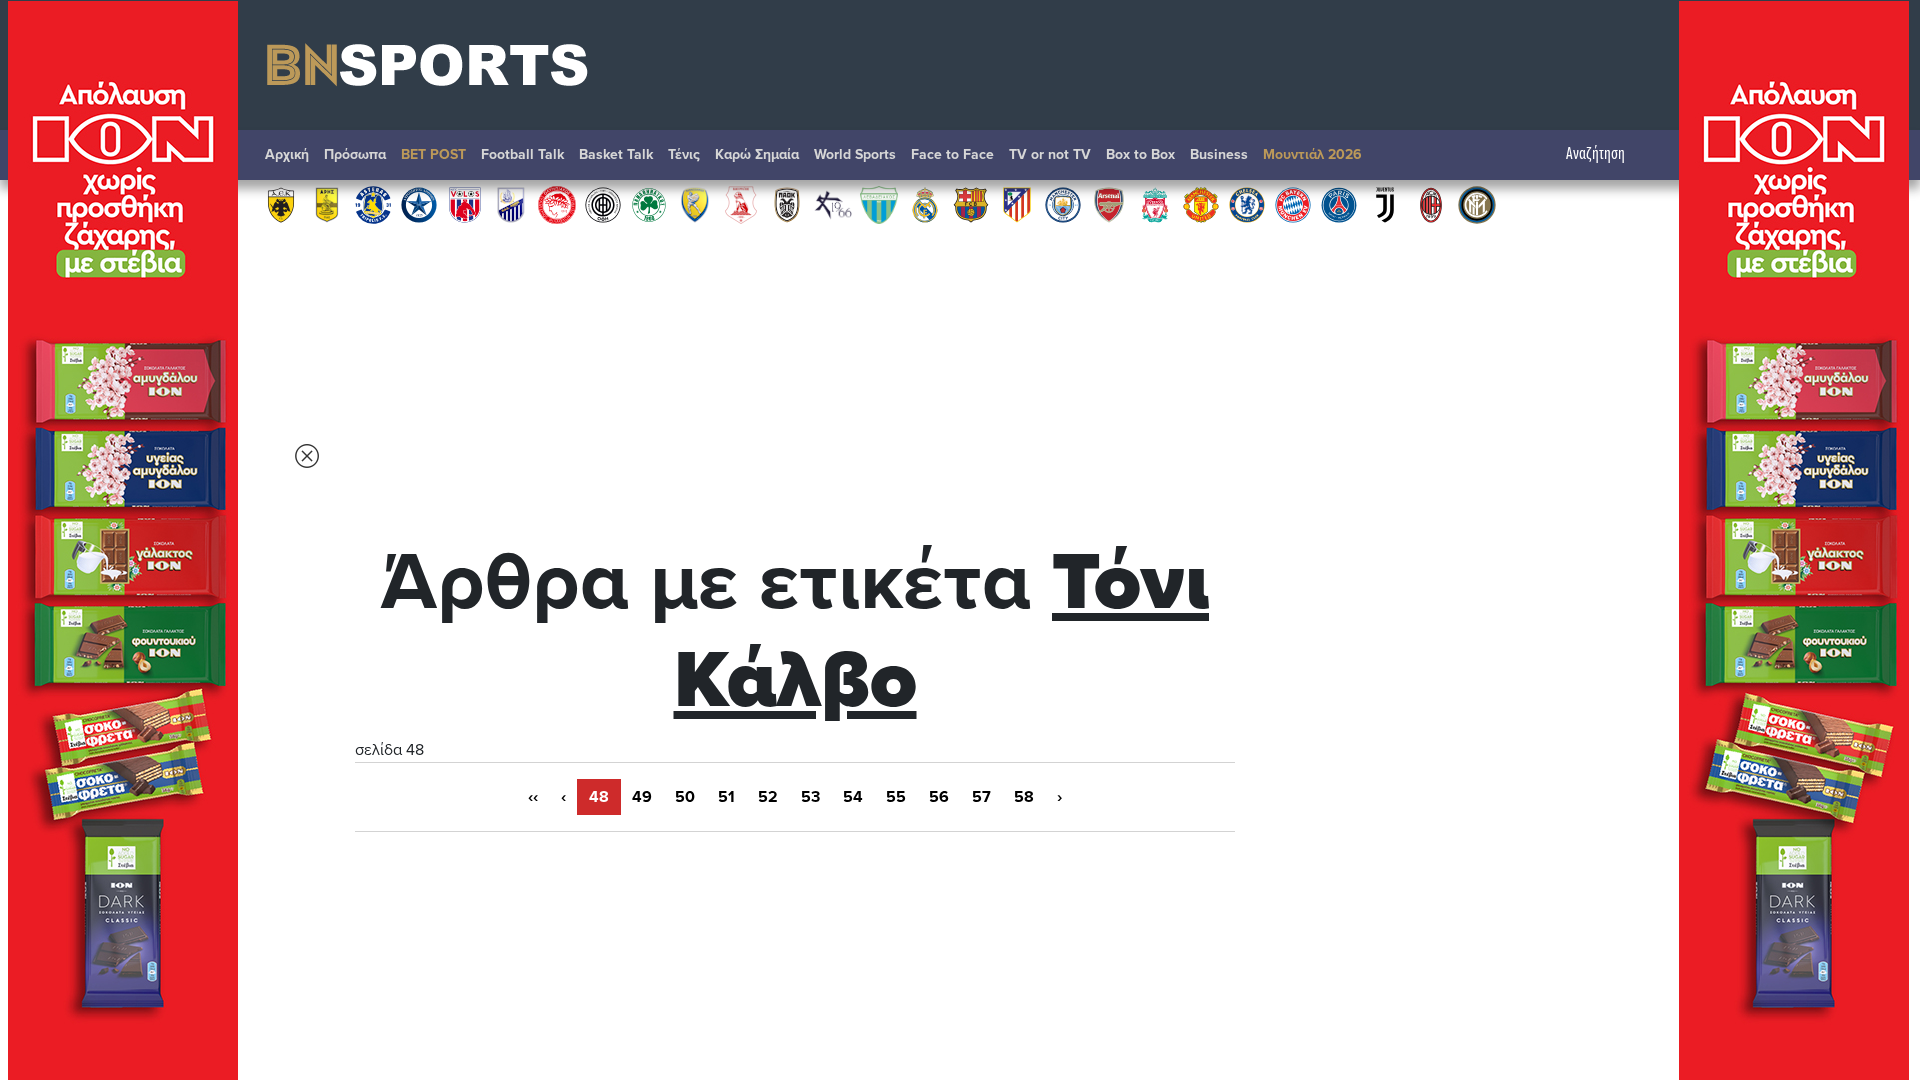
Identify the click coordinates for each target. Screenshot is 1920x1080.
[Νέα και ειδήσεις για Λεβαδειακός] (879, 204)
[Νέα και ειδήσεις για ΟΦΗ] (603, 204)
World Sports (855, 154)
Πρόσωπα (355, 154)
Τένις (684, 154)
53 (810, 797)
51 (726, 797)
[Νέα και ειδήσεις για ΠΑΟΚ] (787, 204)
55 (896, 797)
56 (939, 797)
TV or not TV (1050, 154)
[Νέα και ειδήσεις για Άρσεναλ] (1109, 204)
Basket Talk (616, 154)
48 (599, 797)
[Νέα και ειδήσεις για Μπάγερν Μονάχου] (1293, 204)
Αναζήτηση (1595, 154)
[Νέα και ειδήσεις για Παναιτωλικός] (695, 204)
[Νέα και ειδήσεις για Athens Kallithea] (833, 204)
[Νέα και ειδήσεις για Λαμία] (511, 204)
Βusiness (1219, 154)
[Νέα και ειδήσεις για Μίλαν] (1431, 204)
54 (853, 797)
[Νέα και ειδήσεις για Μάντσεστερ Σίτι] (1063, 204)
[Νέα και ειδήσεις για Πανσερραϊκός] (741, 204)
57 (981, 797)
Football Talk (522, 154)
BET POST (433, 154)
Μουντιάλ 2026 (1312, 154)
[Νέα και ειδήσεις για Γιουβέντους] (1385, 204)
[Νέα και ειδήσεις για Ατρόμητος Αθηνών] (419, 204)
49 (642, 797)
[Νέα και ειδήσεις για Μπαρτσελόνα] (971, 204)
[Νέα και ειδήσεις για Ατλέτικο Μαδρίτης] (1017, 204)
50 (685, 797)
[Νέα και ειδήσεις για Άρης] (327, 204)
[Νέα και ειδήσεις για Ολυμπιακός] (557, 204)
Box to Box (1140, 154)
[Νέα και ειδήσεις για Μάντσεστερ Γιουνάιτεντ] (1201, 204)
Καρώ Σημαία (757, 154)
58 (1024, 797)
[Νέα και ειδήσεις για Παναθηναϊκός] (649, 204)
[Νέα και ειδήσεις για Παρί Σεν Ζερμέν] (1339, 204)
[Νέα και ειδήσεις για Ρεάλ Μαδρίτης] (925, 204)
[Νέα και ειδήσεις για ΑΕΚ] (281, 204)
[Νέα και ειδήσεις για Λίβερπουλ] (1155, 204)
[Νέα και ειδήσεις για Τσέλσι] (1247, 204)
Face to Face (952, 154)
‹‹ (533, 797)
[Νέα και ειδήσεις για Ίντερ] (1477, 204)
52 (768, 797)
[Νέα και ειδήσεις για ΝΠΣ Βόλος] (465, 204)
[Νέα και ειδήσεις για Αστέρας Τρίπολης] (373, 204)
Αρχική (287, 154)
